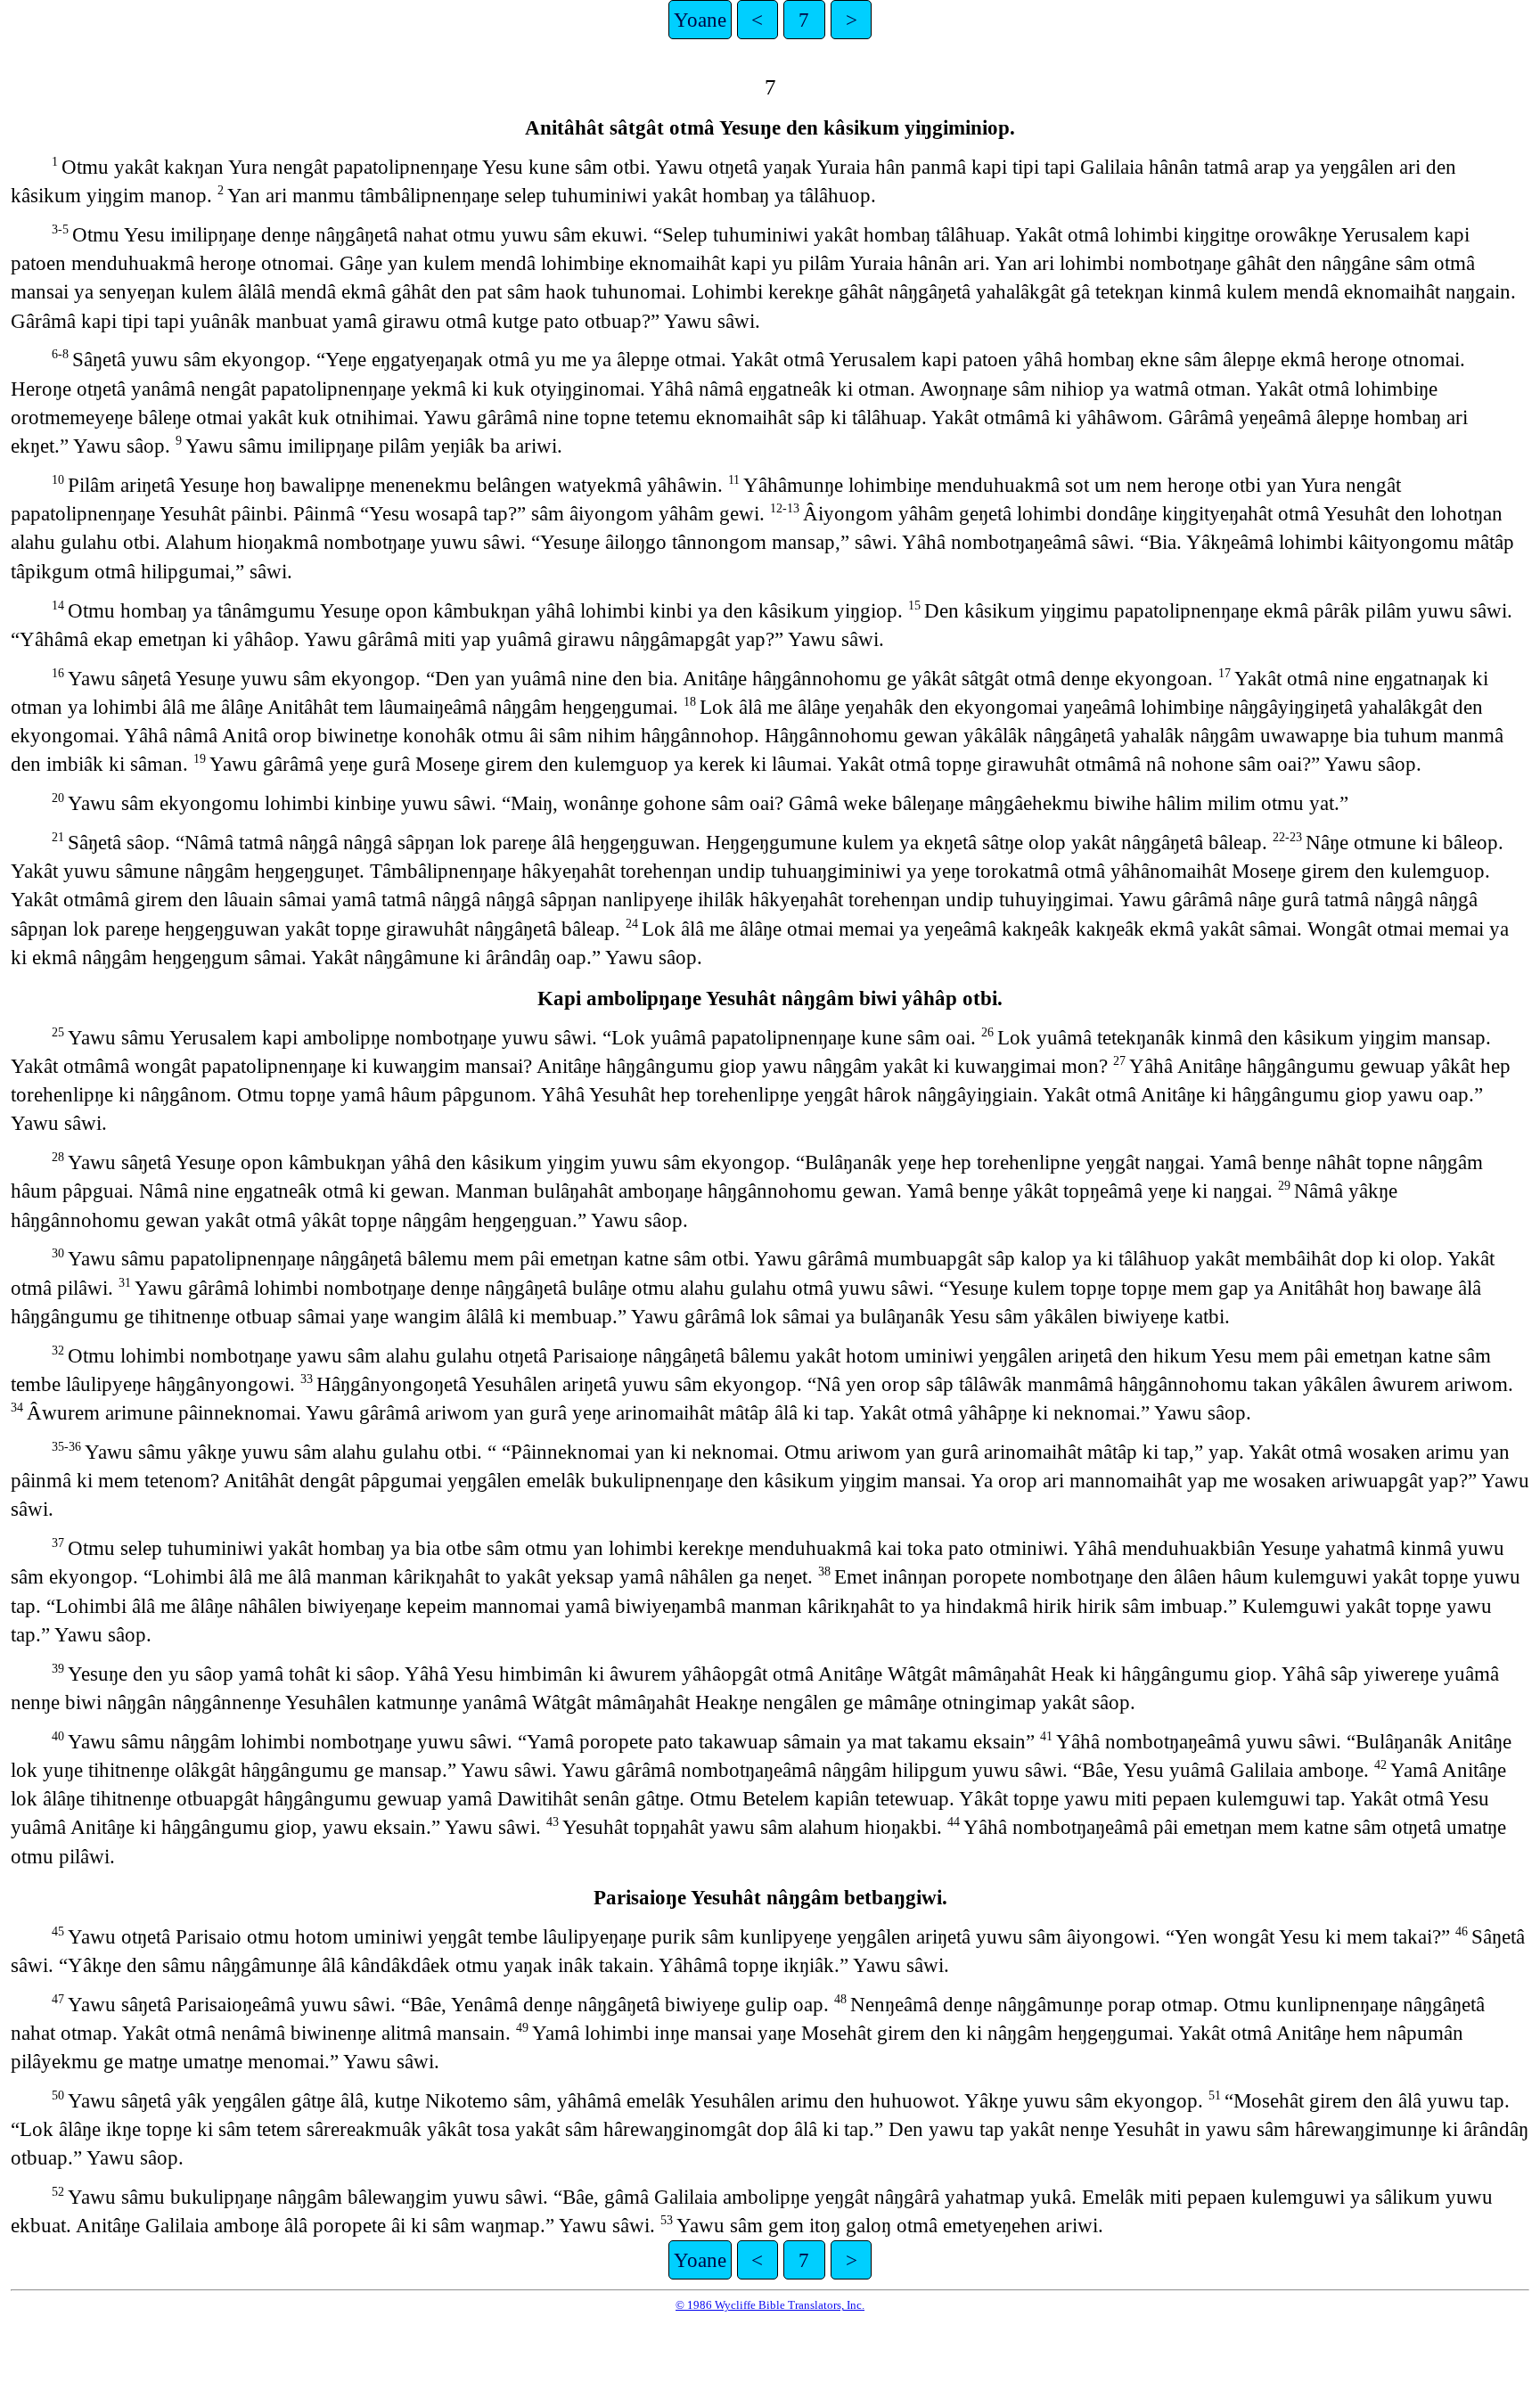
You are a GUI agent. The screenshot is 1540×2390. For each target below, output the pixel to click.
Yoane (700, 20)
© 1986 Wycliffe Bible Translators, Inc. (770, 2305)
